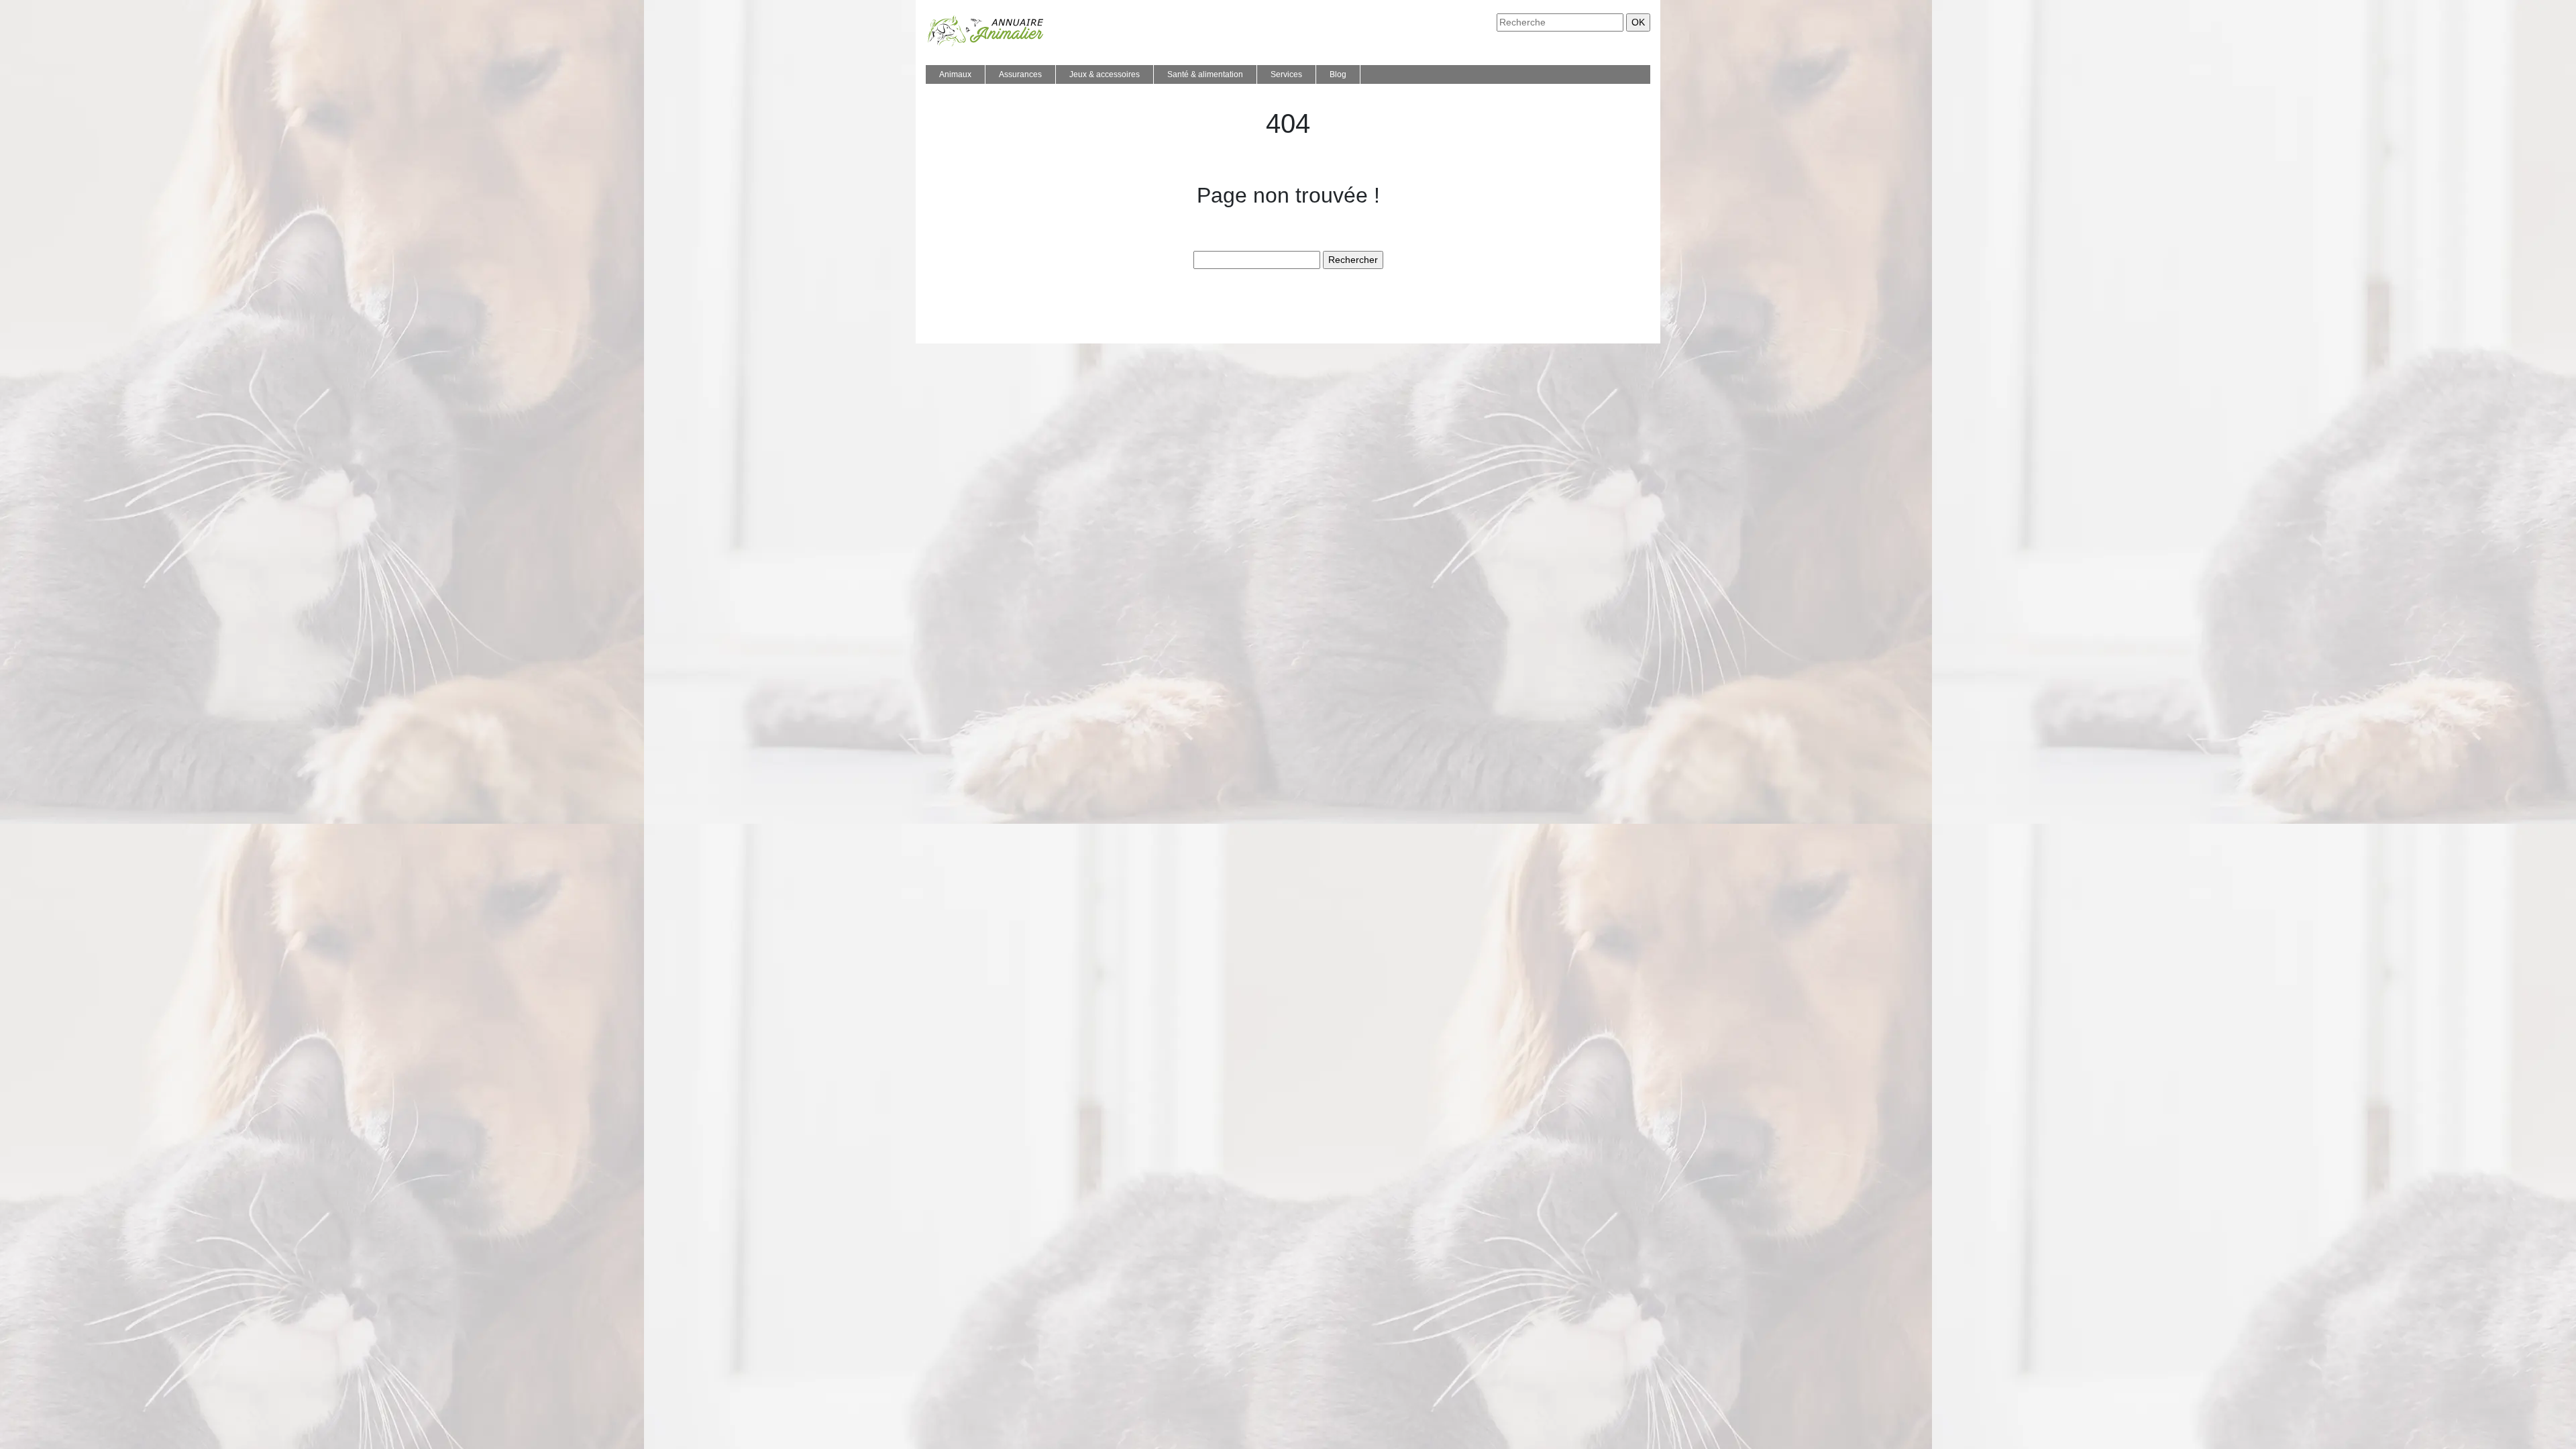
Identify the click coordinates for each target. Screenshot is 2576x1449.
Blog (1338, 74)
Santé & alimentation (1205, 74)
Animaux (955, 74)
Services (1286, 74)
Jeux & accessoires (1105, 74)
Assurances (1020, 74)
